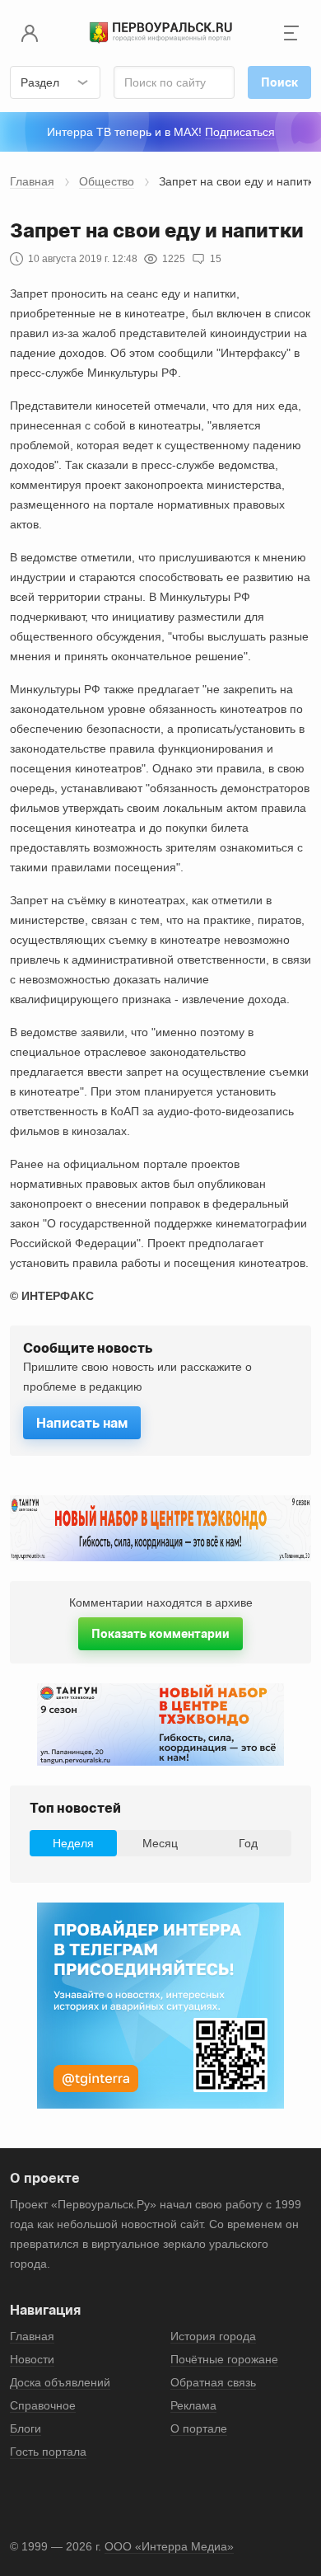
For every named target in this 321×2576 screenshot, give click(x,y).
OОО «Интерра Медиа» (169, 2546)
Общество (107, 181)
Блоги (26, 2428)
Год (248, 1843)
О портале (199, 2428)
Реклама (193, 2405)
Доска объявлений (60, 2382)
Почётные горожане (224, 2359)
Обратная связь (213, 2382)
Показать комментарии (160, 1633)
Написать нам (82, 1423)
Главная (32, 181)
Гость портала (48, 2452)
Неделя (73, 1843)
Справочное (43, 2405)
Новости (32, 2359)
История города (213, 2336)
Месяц (160, 1843)
